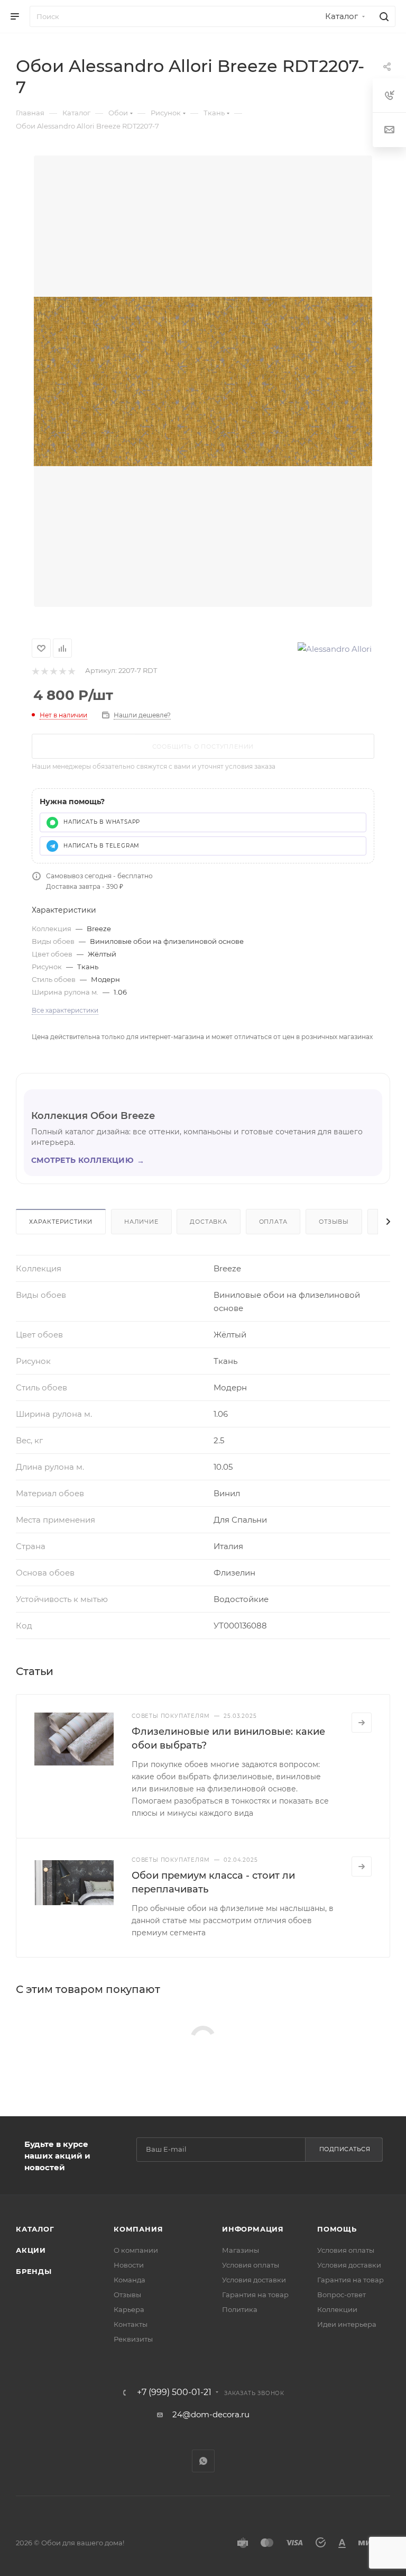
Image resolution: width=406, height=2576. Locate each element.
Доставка (208, 1222)
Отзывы (334, 1222)
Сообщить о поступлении (203, 747)
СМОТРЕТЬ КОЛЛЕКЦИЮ (88, 1160)
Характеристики (61, 1222)
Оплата (273, 1222)
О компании (136, 2250)
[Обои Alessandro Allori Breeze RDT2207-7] (203, 381)
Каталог (35, 2229)
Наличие (141, 1222)
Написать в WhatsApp (102, 822)
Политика (240, 2309)
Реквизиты (133, 2339)
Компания (138, 2229)
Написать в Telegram (101, 846)
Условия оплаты (251, 2265)
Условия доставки (254, 2280)
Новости (129, 2265)
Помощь (337, 2229)
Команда (130, 2280)
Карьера (129, 2309)
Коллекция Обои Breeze (93, 1116)
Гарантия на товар (255, 2295)
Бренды (34, 2271)
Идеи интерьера (347, 2324)
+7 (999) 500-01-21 (174, 2392)
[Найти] (382, 16)
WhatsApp (203, 2461)
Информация (253, 2229)
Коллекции (337, 2309)
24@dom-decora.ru (211, 2414)
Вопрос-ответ (342, 2295)
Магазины (241, 2250)
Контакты (131, 2324)
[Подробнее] (362, 1723)
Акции (31, 2250)
